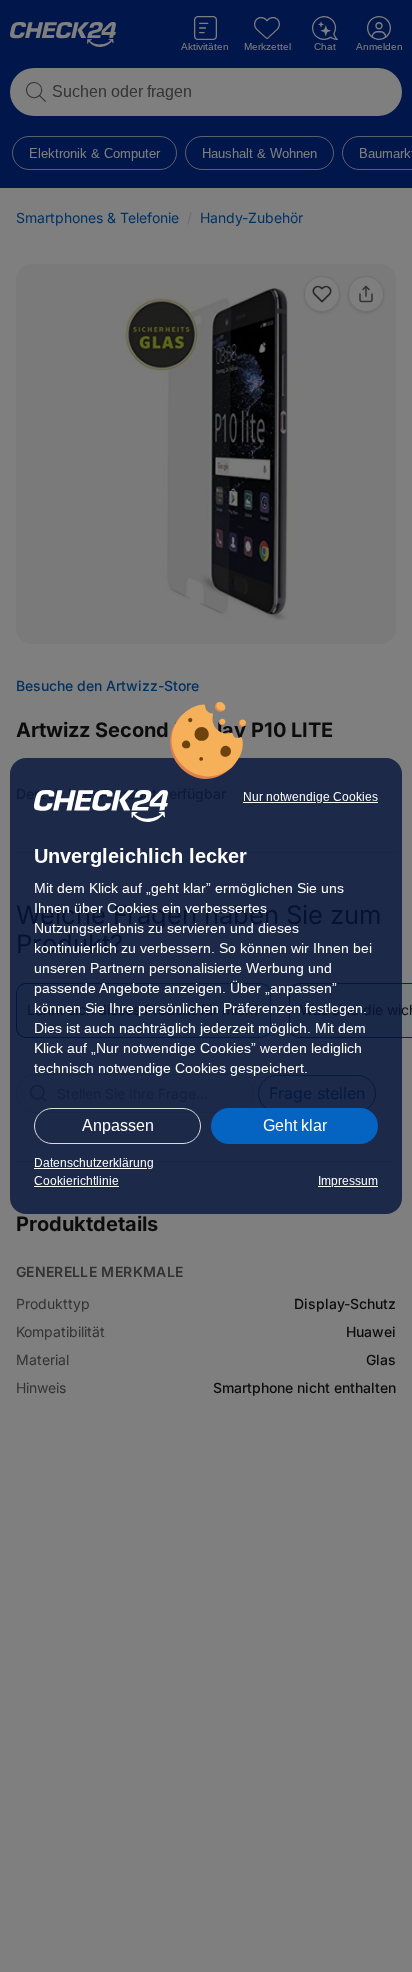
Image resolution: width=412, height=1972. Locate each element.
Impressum (348, 1181)
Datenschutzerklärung (94, 1163)
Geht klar (295, 1125)
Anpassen (118, 1125)
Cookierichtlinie (76, 1181)
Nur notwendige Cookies (310, 797)
